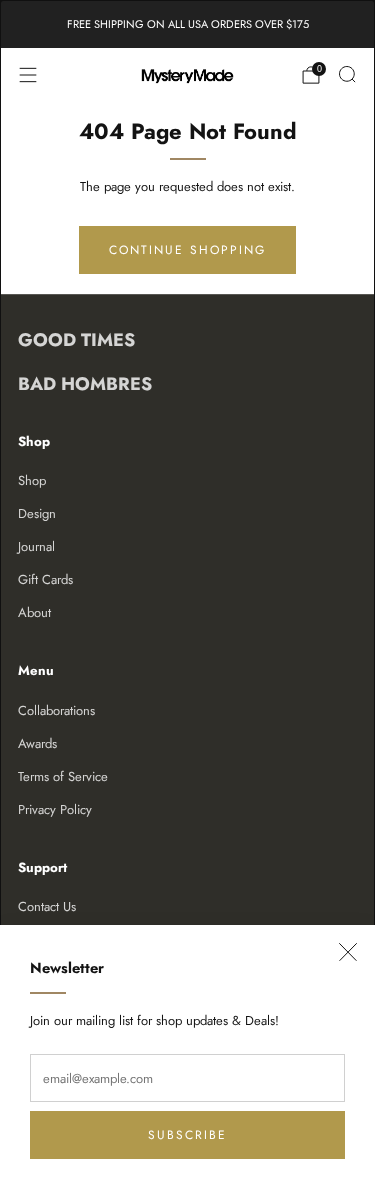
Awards (37, 743)
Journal (36, 546)
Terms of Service (63, 776)
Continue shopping (187, 250)
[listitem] (188, 24)
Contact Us (47, 906)
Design (37, 513)
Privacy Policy (55, 809)
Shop (32, 480)
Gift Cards (45, 579)
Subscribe (187, 1135)
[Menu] (28, 75)
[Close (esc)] (348, 952)
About (34, 612)
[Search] (347, 74)
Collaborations (56, 710)
